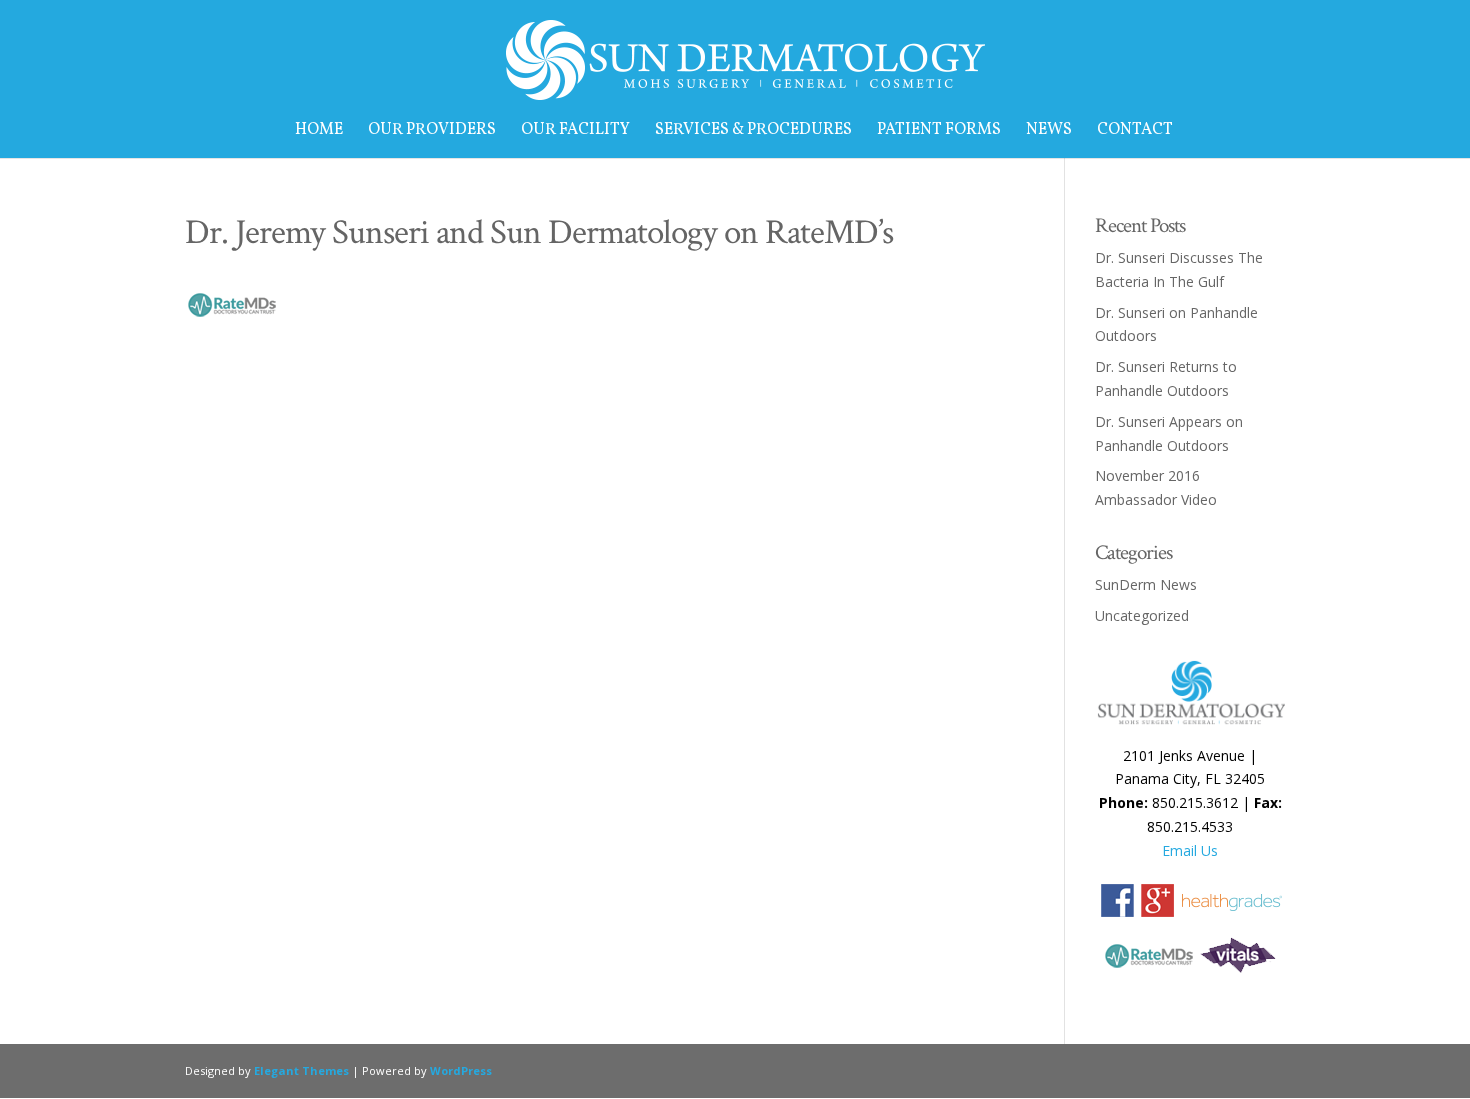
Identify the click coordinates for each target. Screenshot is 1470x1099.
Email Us (1190, 850)
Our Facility (575, 132)
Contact (1135, 132)
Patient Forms (939, 132)
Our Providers (432, 132)
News (1049, 132)
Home (319, 132)
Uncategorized (1142, 615)
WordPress (461, 1070)
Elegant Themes (301, 1070)
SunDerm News (1146, 584)
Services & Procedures (753, 132)
